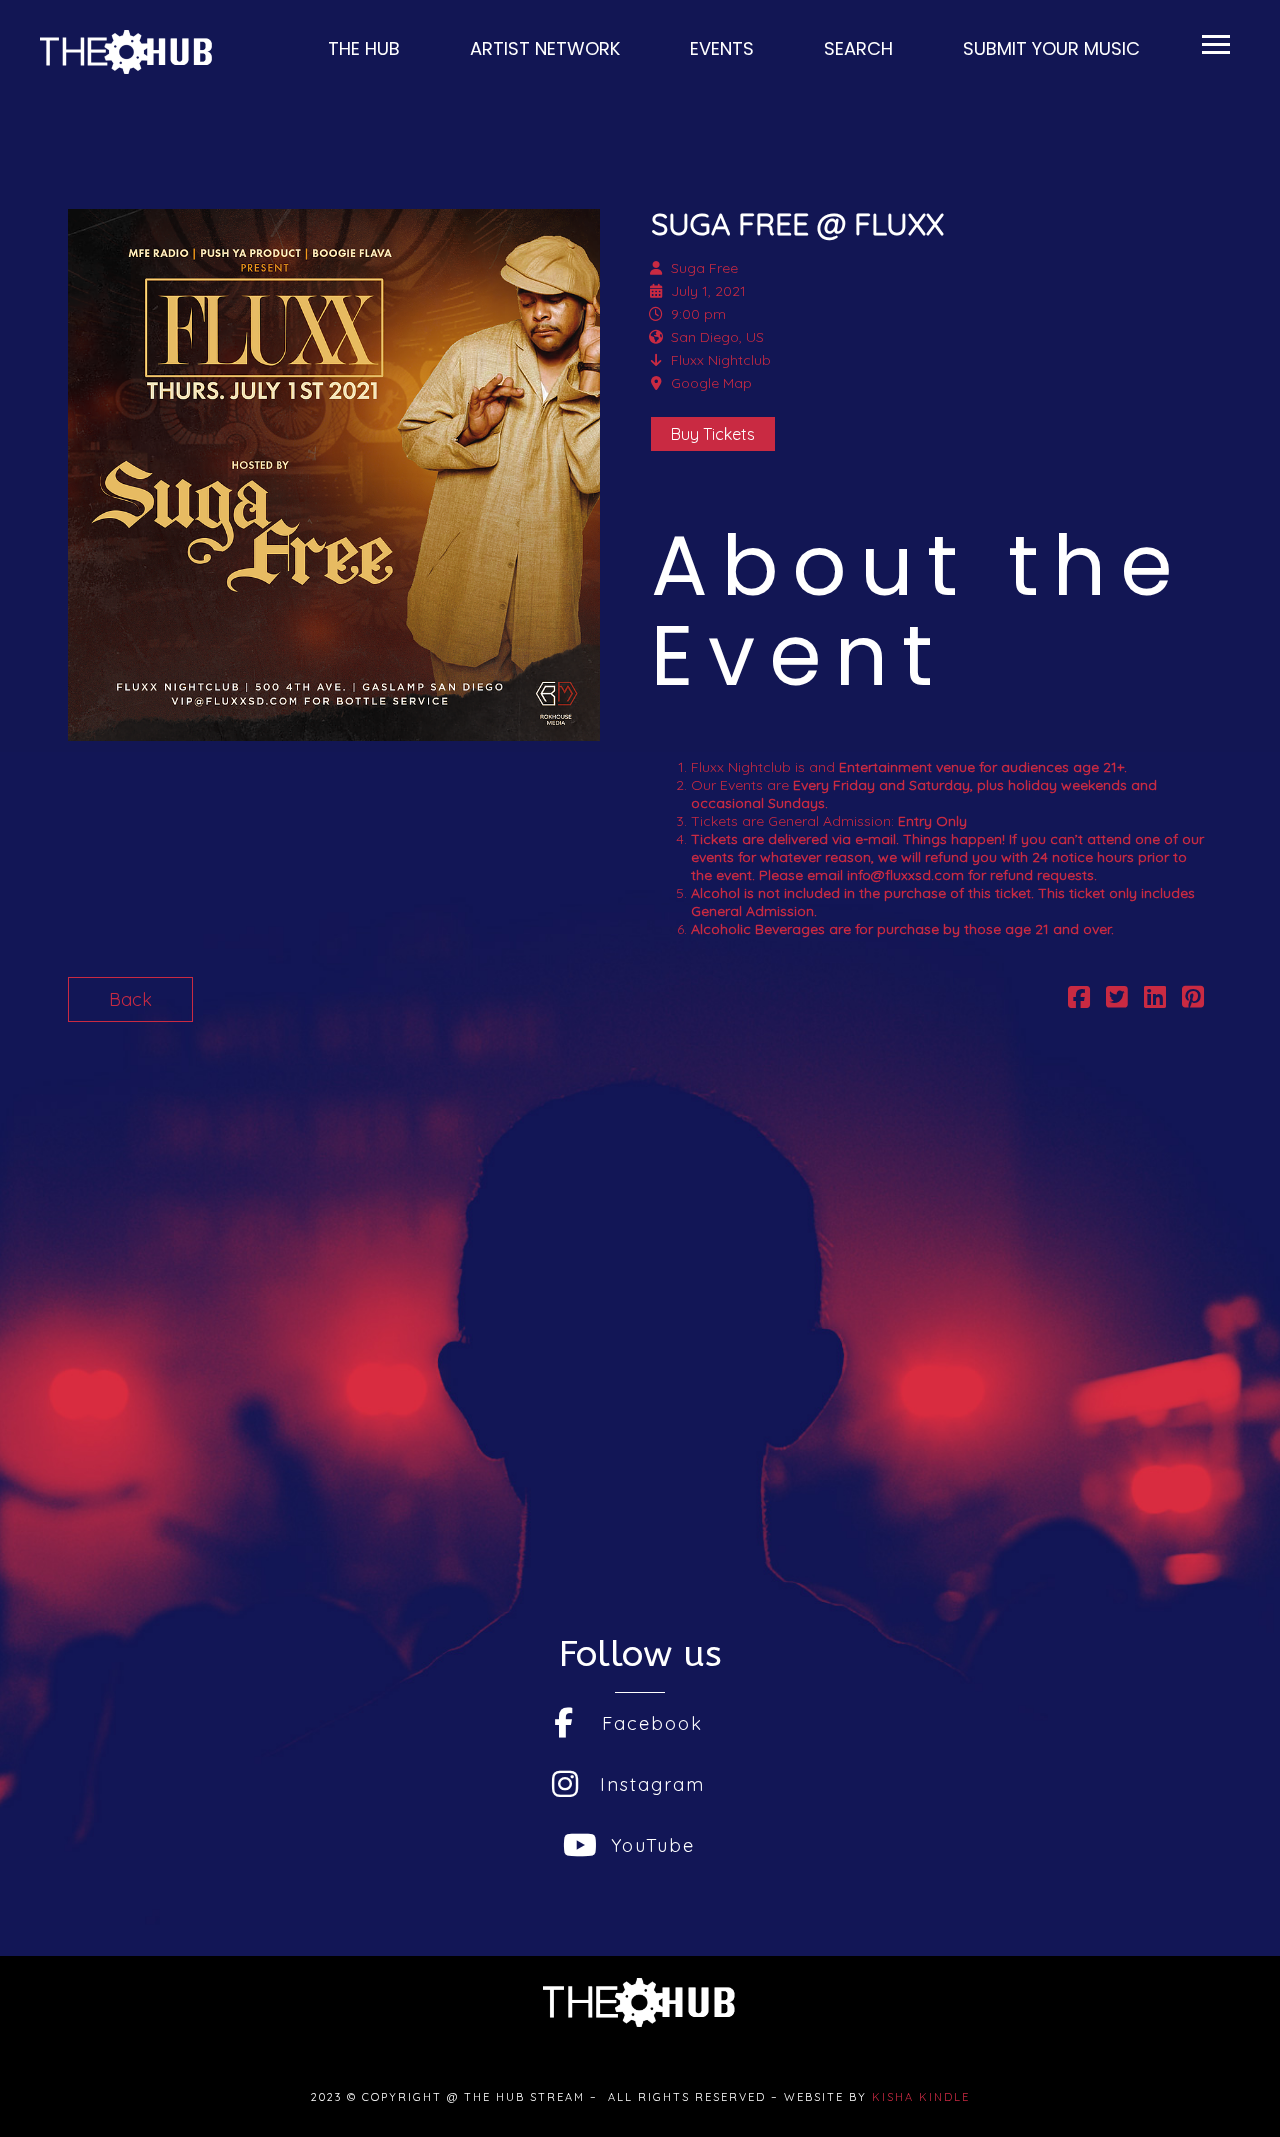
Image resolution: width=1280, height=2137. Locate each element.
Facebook (652, 1723)
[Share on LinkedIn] (1155, 999)
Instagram (652, 1784)
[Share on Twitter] (1117, 999)
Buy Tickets (713, 434)
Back (130, 999)
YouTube (653, 1845)
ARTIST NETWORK (542, 48)
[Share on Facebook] (1079, 999)
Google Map (711, 383)
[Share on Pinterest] (1193, 999)
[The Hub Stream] (127, 52)
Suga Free (704, 268)
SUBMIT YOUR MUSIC (1049, 48)
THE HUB (361, 48)
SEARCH (856, 48)
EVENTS (719, 48)
